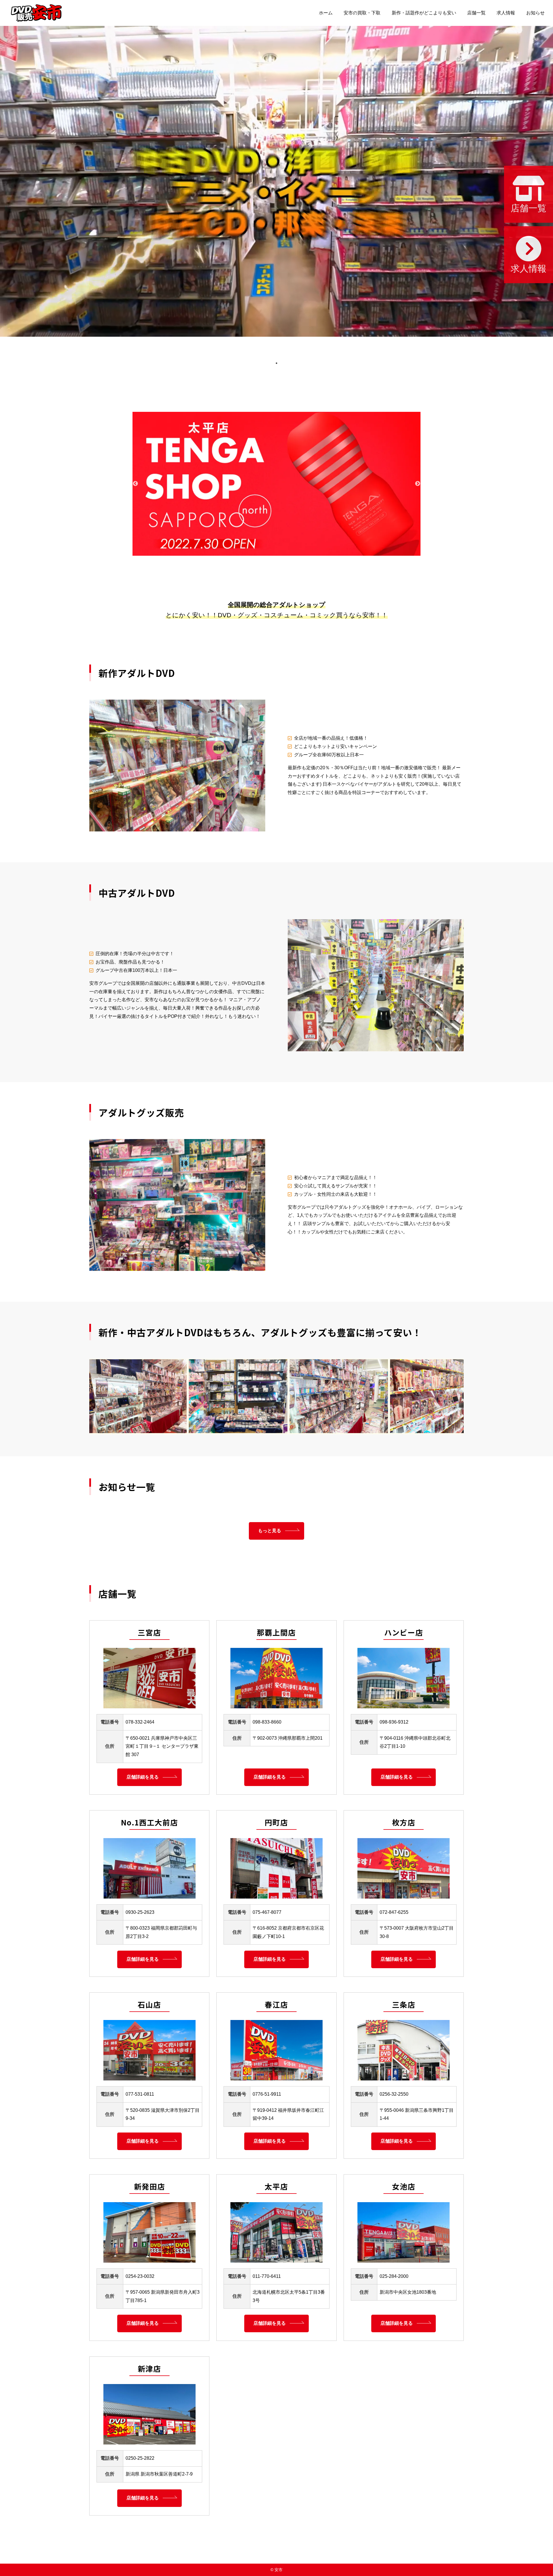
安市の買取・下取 (362, 13)
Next (418, 484)
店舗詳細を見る (143, 1777)
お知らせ (535, 13)
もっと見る (270, 1531)
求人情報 (506, 13)
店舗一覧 (476, 13)
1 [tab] (276, 363)
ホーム (326, 13)
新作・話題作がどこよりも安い (424, 13)
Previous (135, 484)
